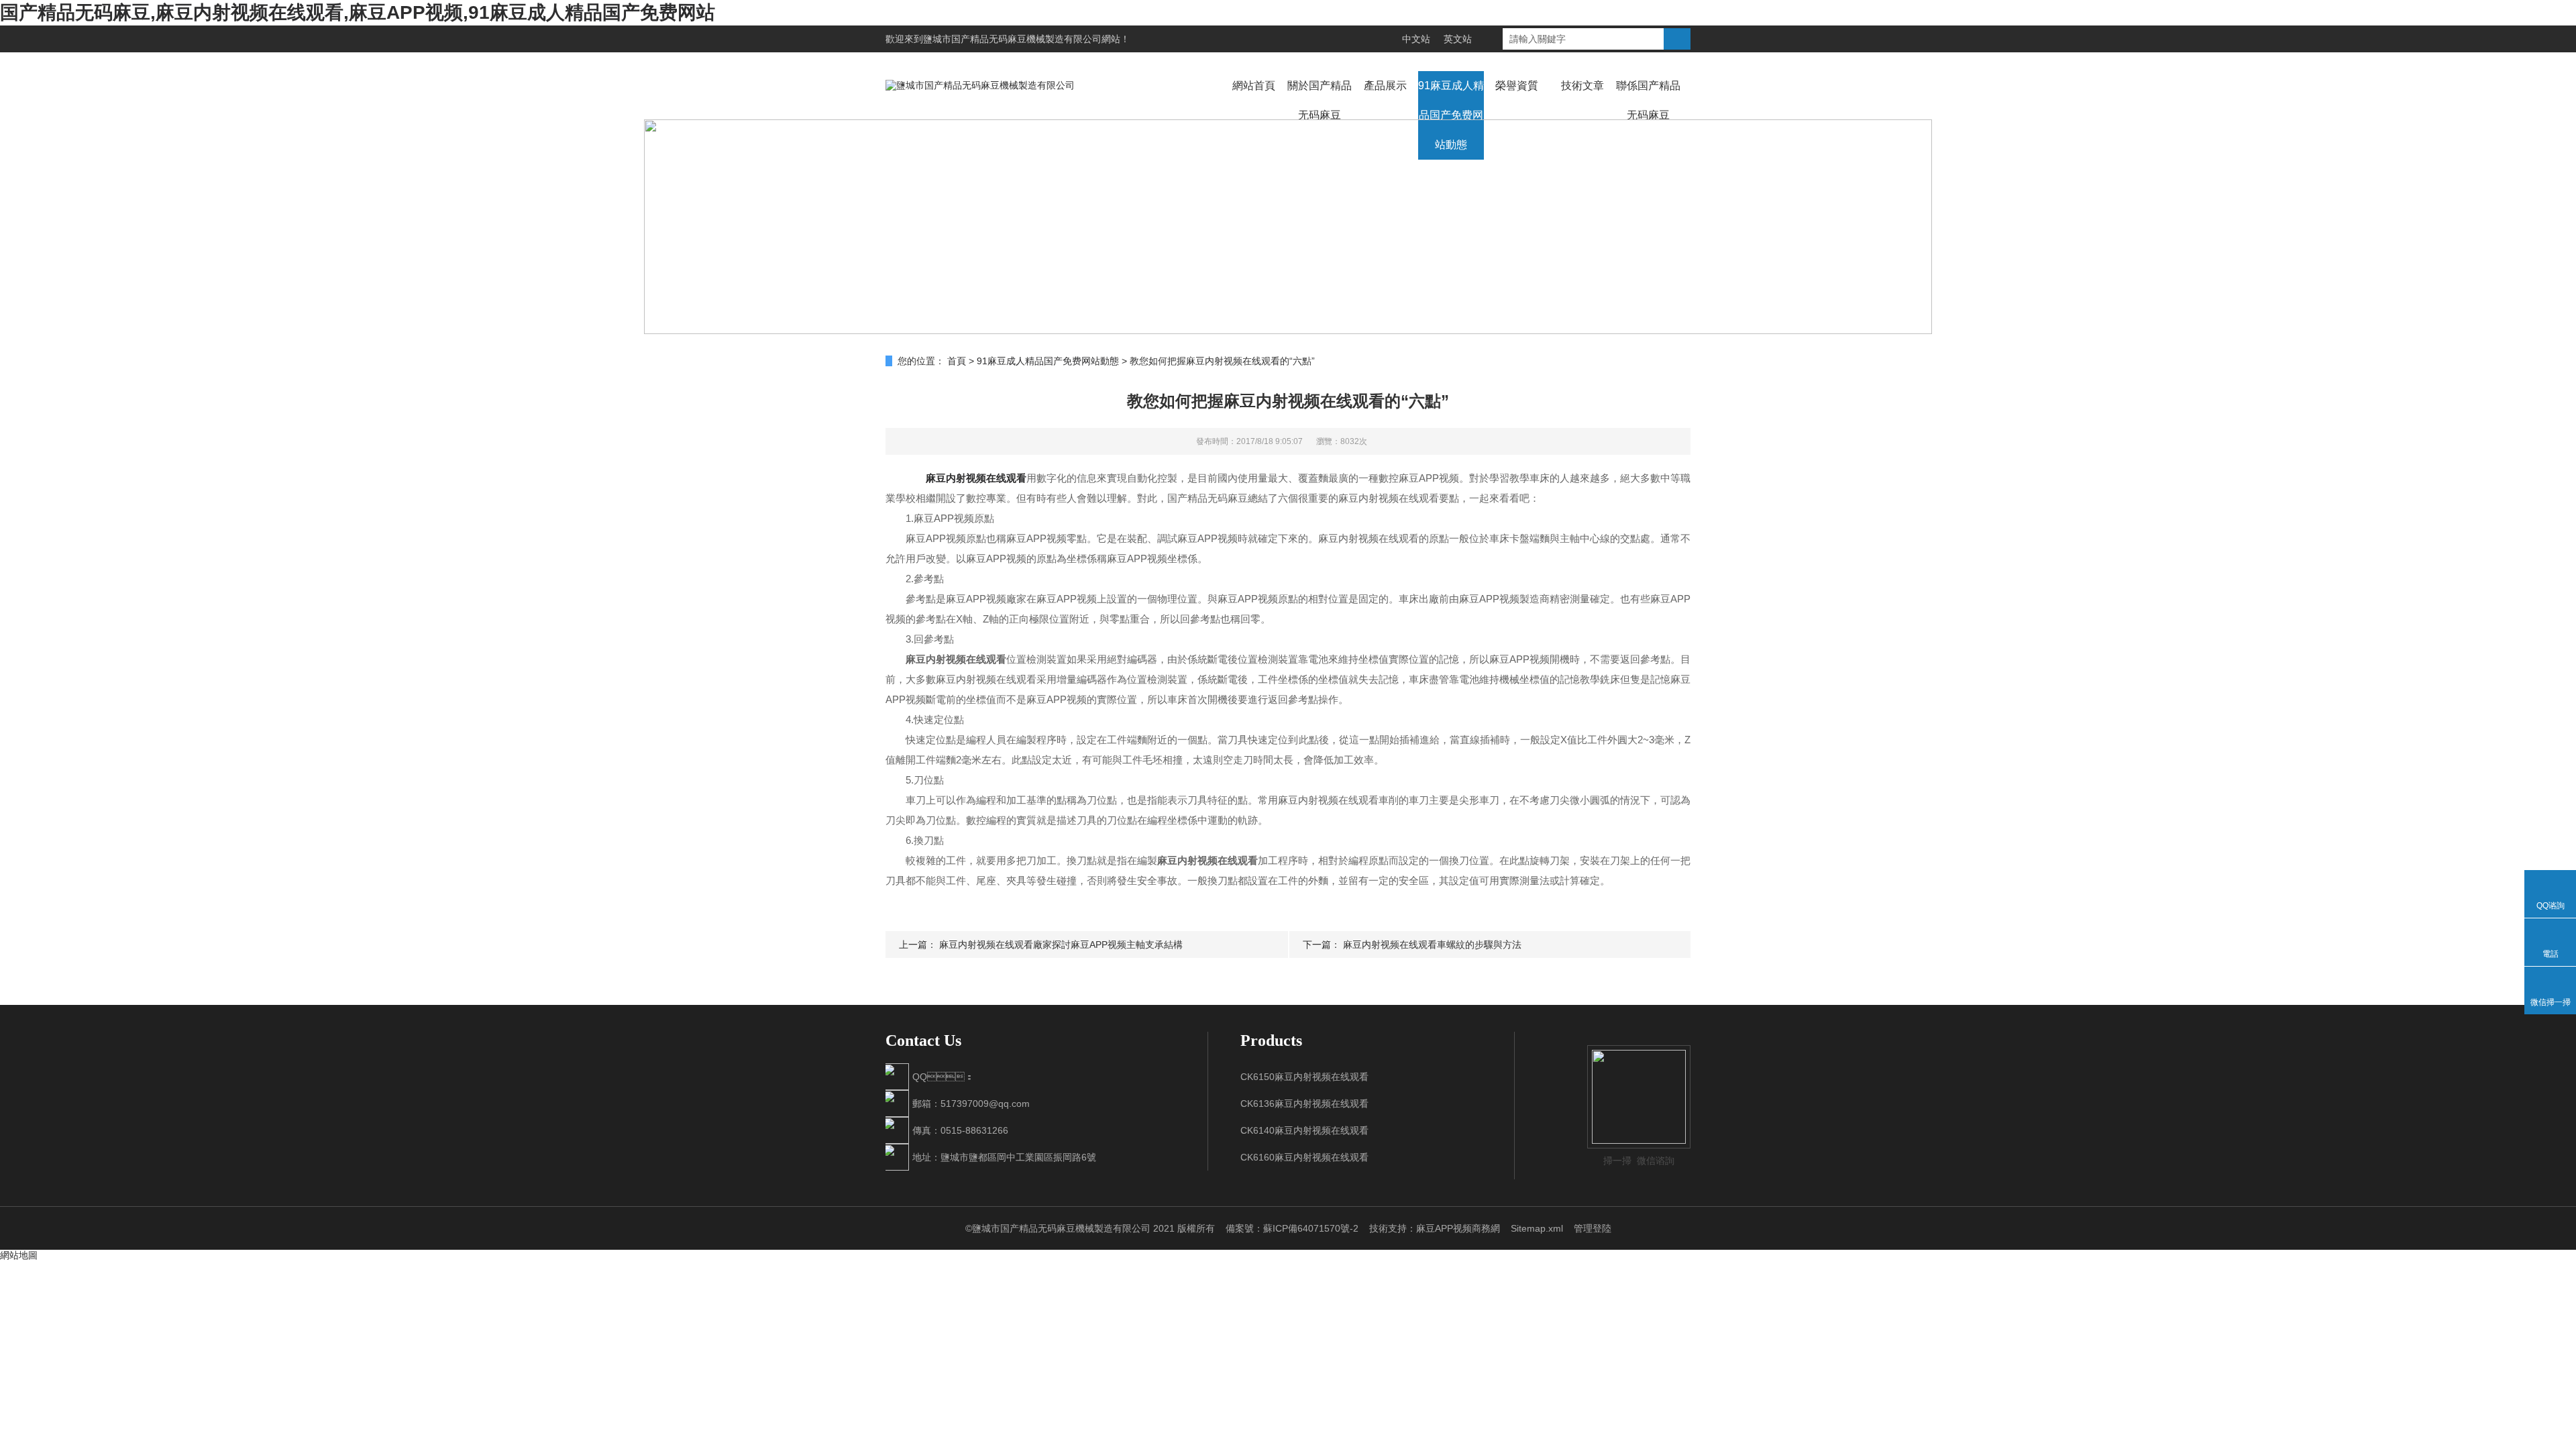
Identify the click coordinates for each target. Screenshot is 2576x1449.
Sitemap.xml (1537, 1228)
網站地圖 (19, 1255)
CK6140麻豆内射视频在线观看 (1304, 1130)
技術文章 (1582, 86)
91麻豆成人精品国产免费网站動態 (1451, 115)
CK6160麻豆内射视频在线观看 (1304, 1157)
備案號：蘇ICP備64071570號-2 (1292, 1228)
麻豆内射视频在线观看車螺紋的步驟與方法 (1432, 945)
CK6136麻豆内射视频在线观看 (1304, 1104)
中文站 (1416, 39)
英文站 (1458, 39)
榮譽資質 (1517, 86)
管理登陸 (1593, 1228)
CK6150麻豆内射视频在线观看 (1304, 1077)
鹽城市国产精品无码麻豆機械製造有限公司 (1012, 39)
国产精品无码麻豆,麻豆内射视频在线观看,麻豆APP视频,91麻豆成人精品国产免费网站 (358, 12)
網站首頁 (1254, 86)
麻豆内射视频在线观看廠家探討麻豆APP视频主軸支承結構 (1061, 945)
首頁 (957, 361)
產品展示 (1385, 86)
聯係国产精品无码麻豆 (1648, 100)
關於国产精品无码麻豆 (1320, 100)
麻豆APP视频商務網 (1458, 1228)
